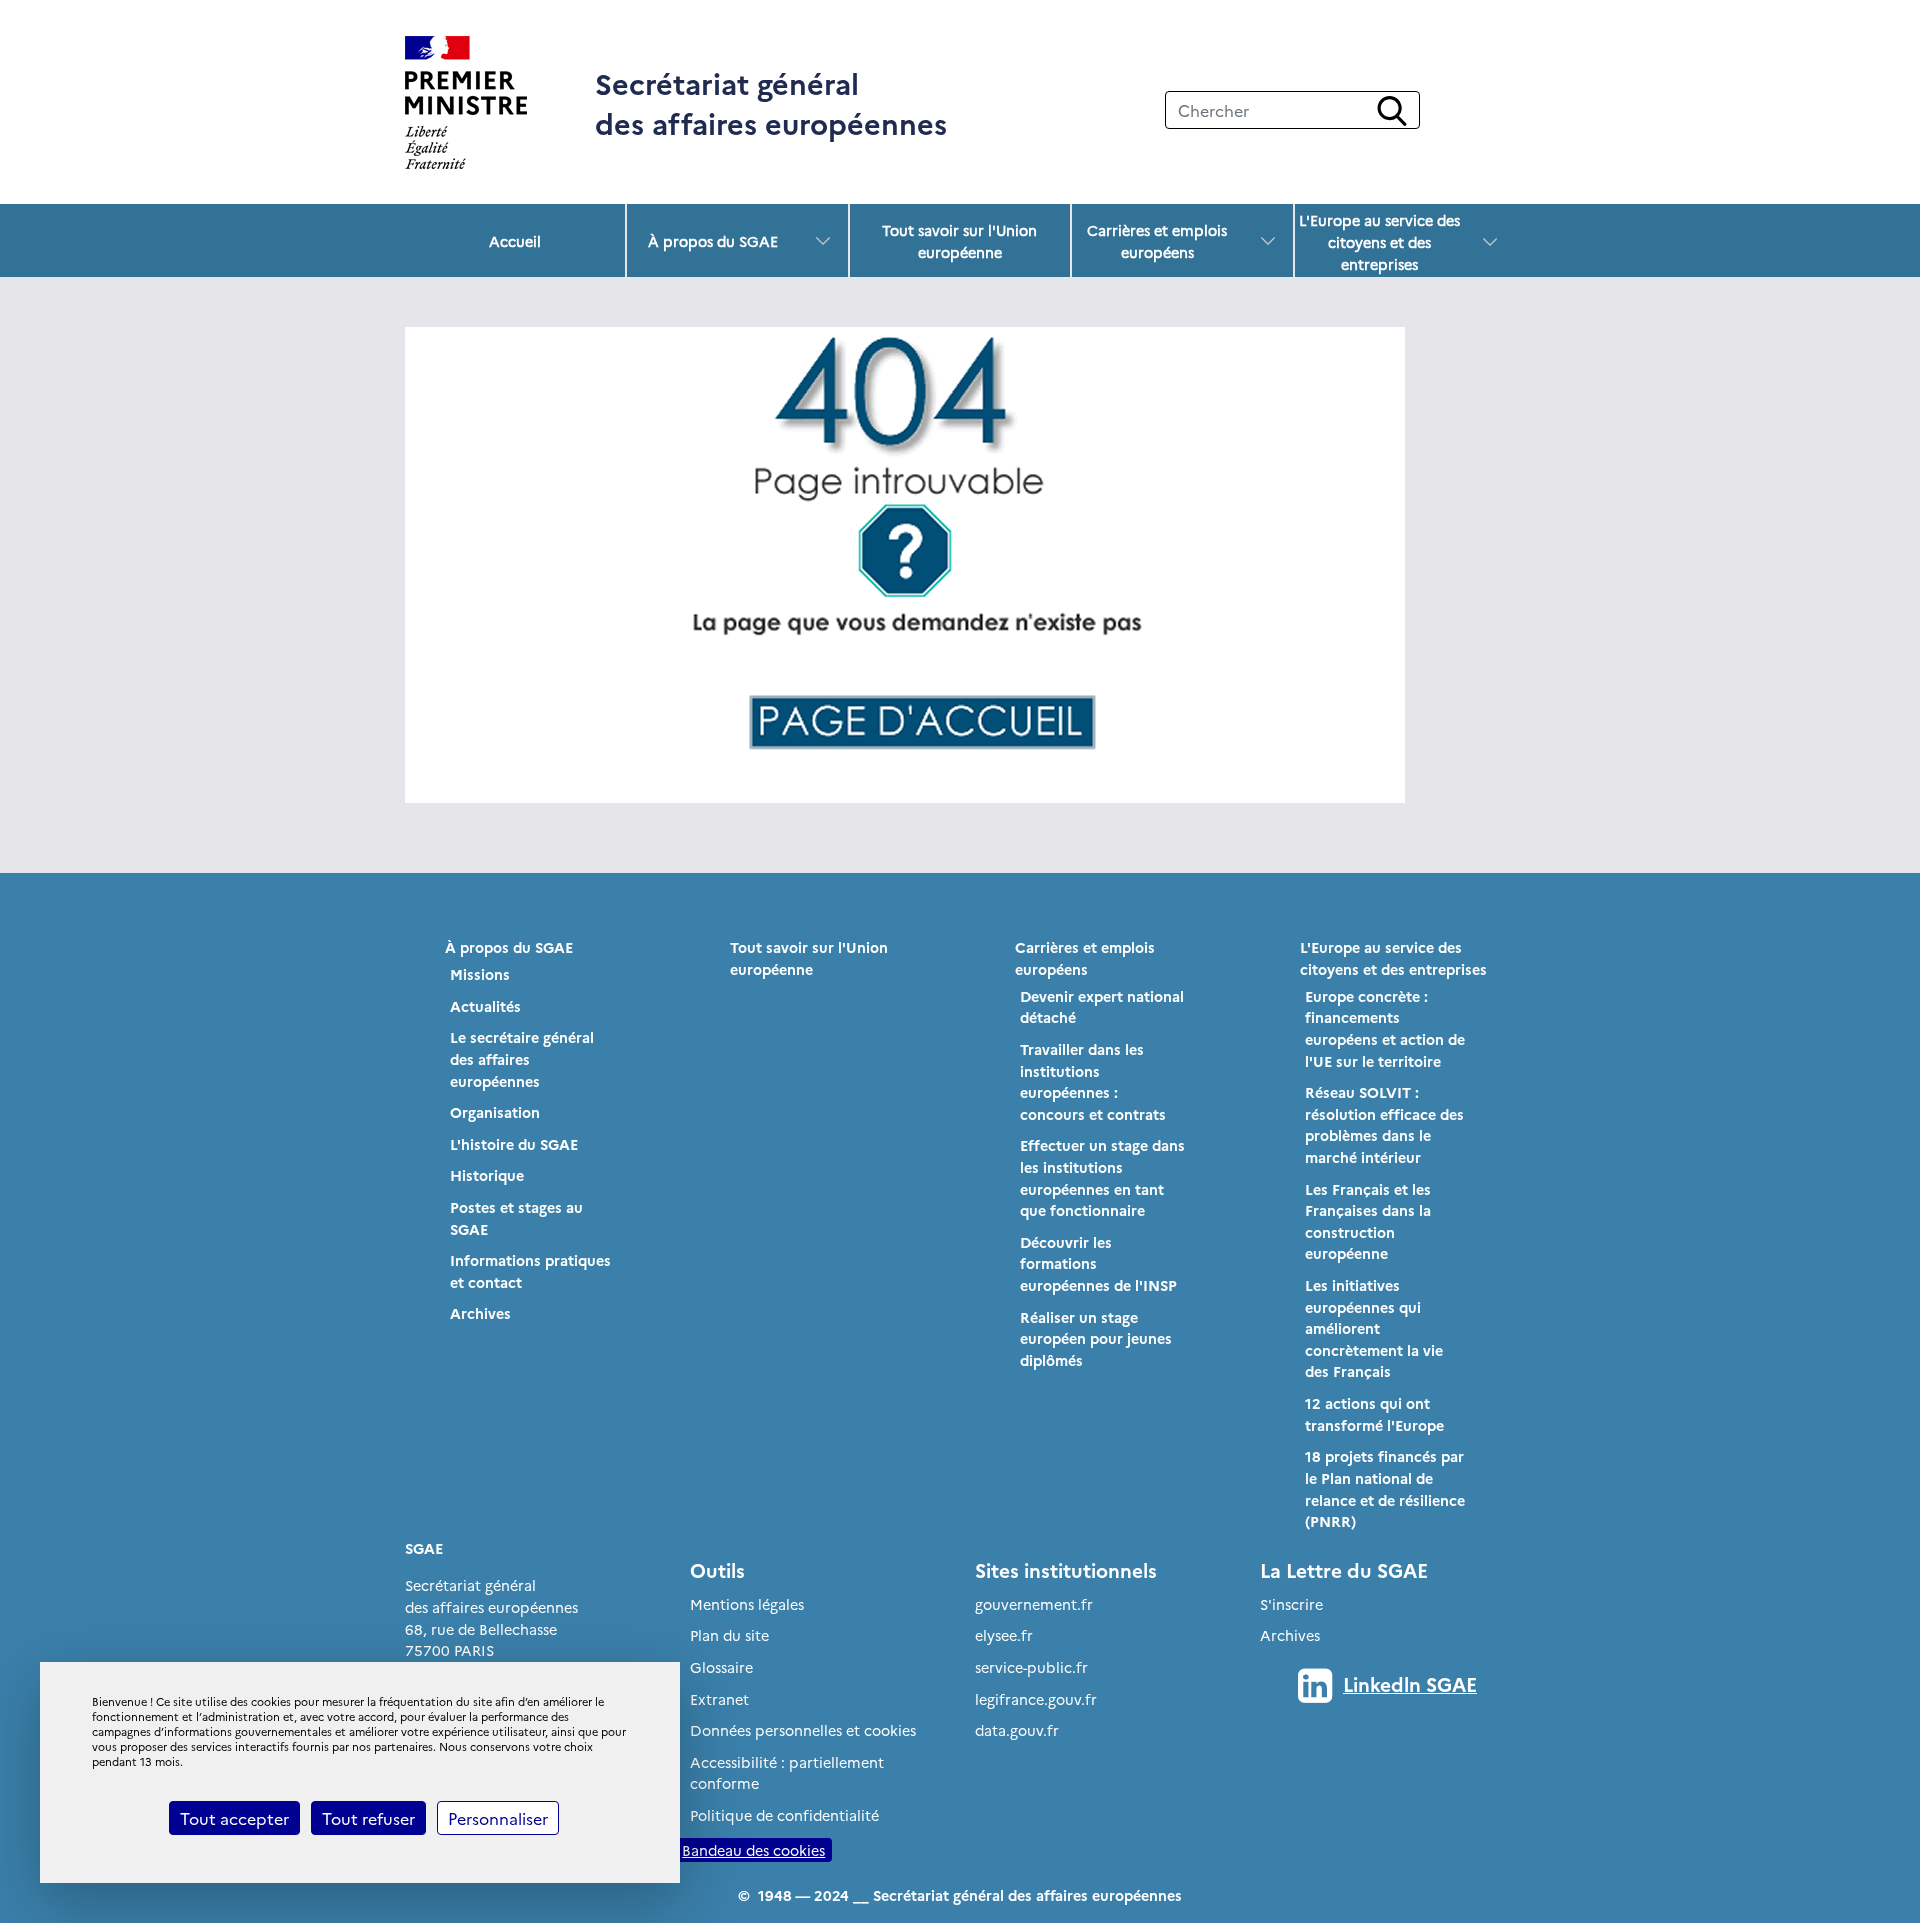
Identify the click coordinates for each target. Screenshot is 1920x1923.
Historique (487, 1175)
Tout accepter (234, 1818)
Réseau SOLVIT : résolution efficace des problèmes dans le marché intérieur (1384, 1124)
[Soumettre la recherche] (1392, 111)
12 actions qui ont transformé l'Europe (1374, 1414)
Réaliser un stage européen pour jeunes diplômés (1096, 1338)
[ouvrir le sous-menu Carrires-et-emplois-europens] (1268, 241)
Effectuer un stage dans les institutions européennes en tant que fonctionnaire (1102, 1177)
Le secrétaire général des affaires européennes (522, 1058)
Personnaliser (498, 1818)
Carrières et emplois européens (1157, 241)
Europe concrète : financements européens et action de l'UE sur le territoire (1385, 1028)
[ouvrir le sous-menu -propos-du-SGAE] (823, 241)
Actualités (485, 1006)
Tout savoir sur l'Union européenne (959, 241)
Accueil (515, 241)
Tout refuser (368, 1818)
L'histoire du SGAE (514, 1144)
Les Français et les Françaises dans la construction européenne (1368, 1221)
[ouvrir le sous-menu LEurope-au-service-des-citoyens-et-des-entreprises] (1490, 242)
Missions (480, 974)
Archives (480, 1313)
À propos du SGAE (713, 241)
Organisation (495, 1112)
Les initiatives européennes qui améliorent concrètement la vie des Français (1374, 1328)
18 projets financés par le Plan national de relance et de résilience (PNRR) (1385, 1488)
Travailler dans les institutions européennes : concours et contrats (1093, 1081)
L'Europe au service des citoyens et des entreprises (1379, 242)
